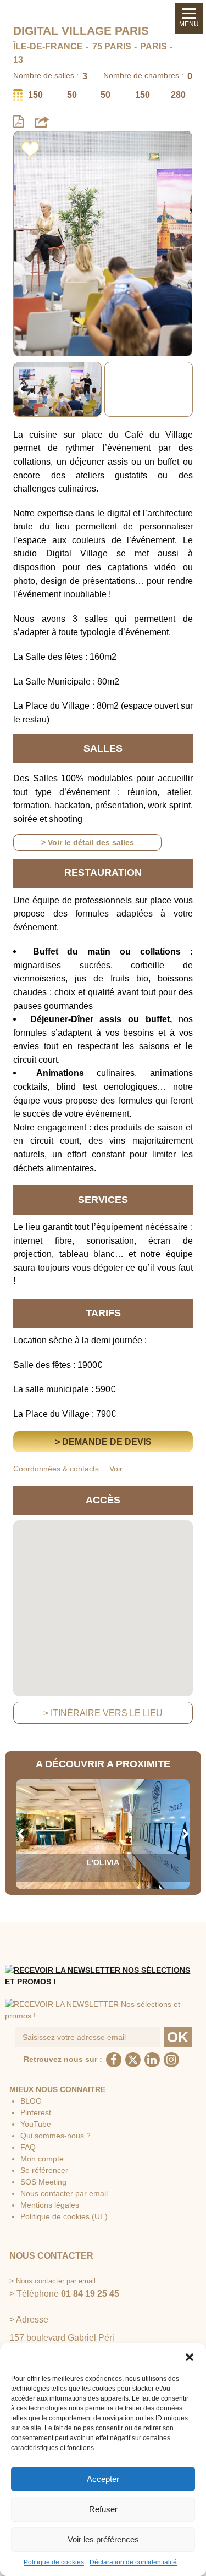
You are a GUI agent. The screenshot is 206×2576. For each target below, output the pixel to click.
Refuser (103, 2509)
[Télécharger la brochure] (18, 122)
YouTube (36, 2124)
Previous (20, 389)
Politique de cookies (54, 2562)
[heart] (30, 147)
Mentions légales (50, 2205)
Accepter (103, 2479)
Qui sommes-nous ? (55, 2136)
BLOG (31, 2101)
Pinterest (36, 2112)
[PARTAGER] (42, 122)
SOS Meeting (43, 2182)
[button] (190, 2357)
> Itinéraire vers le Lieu (103, 1713)
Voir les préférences (103, 2539)
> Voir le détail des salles (88, 842)
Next (186, 389)
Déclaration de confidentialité (133, 2562)
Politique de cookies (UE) (64, 2216)
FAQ (28, 2147)
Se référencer (44, 2170)
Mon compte (42, 2159)
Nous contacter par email (64, 2193)
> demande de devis (103, 1442)
